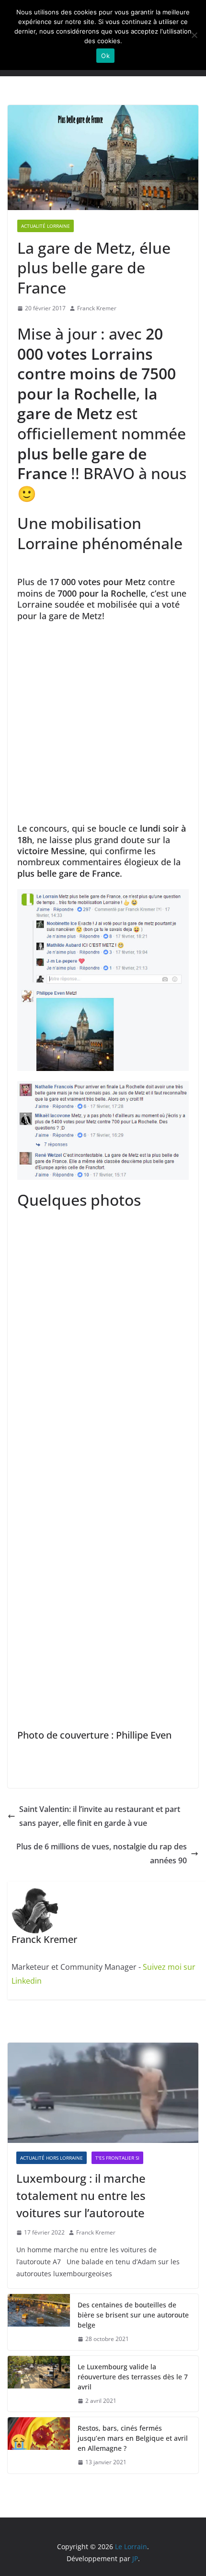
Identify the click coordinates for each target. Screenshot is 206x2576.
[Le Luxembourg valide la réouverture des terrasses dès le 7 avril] (39, 2384)
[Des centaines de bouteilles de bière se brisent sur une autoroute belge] (39, 2322)
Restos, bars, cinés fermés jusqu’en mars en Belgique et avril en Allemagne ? (133, 2438)
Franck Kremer (97, 308)
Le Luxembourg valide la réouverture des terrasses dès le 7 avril (133, 2377)
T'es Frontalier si (117, 2158)
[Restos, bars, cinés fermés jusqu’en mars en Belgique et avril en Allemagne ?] (39, 2445)
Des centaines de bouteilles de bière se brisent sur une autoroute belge (133, 2315)
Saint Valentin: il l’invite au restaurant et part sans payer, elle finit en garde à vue (100, 1816)
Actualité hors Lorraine (51, 2158)
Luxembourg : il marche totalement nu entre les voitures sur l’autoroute (81, 2195)
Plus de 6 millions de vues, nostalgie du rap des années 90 (102, 1853)
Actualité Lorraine (46, 226)
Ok (105, 56)
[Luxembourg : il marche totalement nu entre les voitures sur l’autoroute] (103, 2093)
